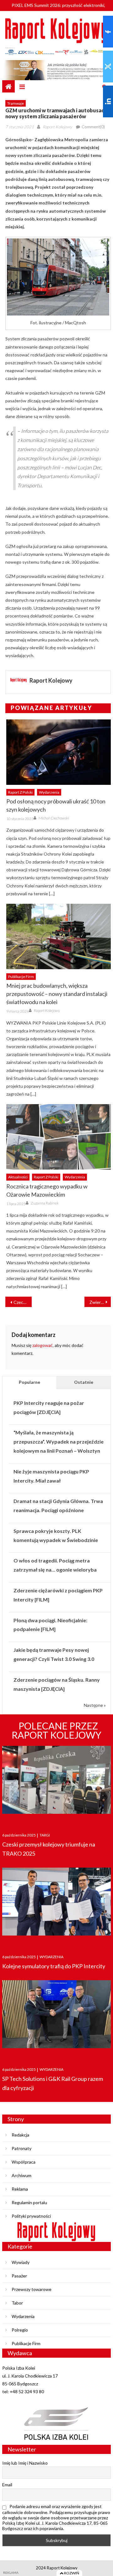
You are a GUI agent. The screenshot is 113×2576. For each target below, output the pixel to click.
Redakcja (20, 2135)
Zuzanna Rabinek (45, 1203)
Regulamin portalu (29, 2202)
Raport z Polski (20, 792)
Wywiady (21, 2262)
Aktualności (18, 1177)
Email (7, 2485)
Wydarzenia (49, 792)
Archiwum (22, 2175)
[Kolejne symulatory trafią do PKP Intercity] (56, 1905)
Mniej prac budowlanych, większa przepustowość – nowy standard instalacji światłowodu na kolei (57, 994)
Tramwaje (16, 103)
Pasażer (19, 2276)
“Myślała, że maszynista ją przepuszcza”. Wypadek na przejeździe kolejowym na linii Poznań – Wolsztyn (59, 1442)
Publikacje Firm (21, 977)
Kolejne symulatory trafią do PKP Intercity (54, 1966)
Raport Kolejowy (57, 127)
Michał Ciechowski (54, 818)
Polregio (20, 2330)
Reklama (20, 2189)
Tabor (17, 2303)
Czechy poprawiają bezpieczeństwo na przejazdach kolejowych (23, 1302)
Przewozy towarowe (32, 2289)
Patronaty (22, 2148)
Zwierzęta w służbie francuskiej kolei (100, 1302)
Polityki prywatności (31, 2216)
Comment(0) (93, 127)
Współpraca (24, 2162)
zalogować (43, 1345)
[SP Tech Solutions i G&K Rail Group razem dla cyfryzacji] (56, 2017)
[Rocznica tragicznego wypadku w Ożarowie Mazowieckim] (58, 1137)
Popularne (30, 1382)
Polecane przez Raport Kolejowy (56, 1730)
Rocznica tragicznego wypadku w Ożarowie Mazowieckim (47, 1190)
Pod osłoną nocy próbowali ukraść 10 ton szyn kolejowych (56, 805)
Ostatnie (84, 1382)
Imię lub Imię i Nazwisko (25, 2463)
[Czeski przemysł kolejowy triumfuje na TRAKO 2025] (56, 1783)
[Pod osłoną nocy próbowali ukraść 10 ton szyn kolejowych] (58, 752)
